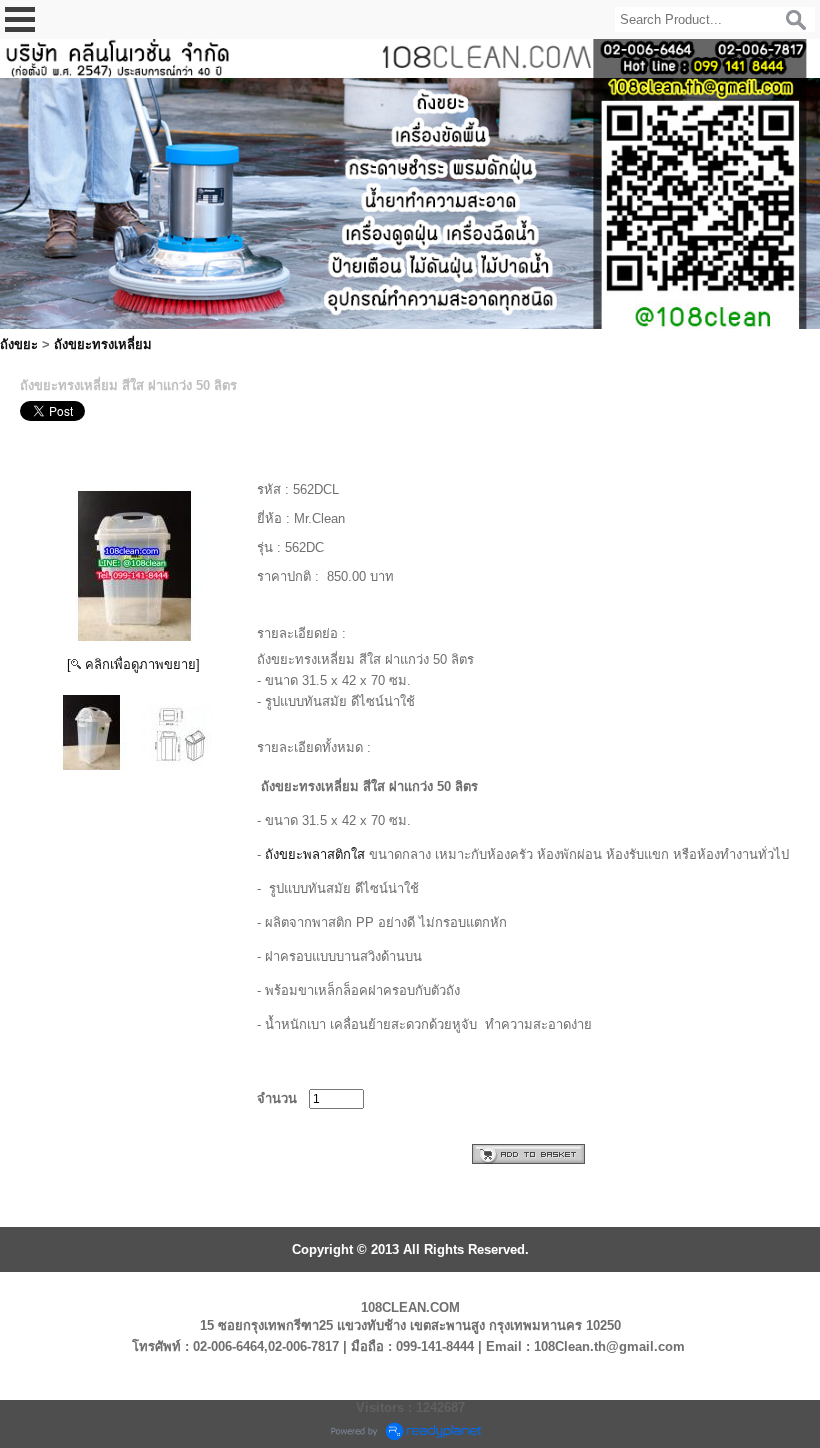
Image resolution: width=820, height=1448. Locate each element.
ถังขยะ (19, 344)
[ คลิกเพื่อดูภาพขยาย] (133, 664)
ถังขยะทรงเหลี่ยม (103, 344)
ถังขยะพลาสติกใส (315, 854)
